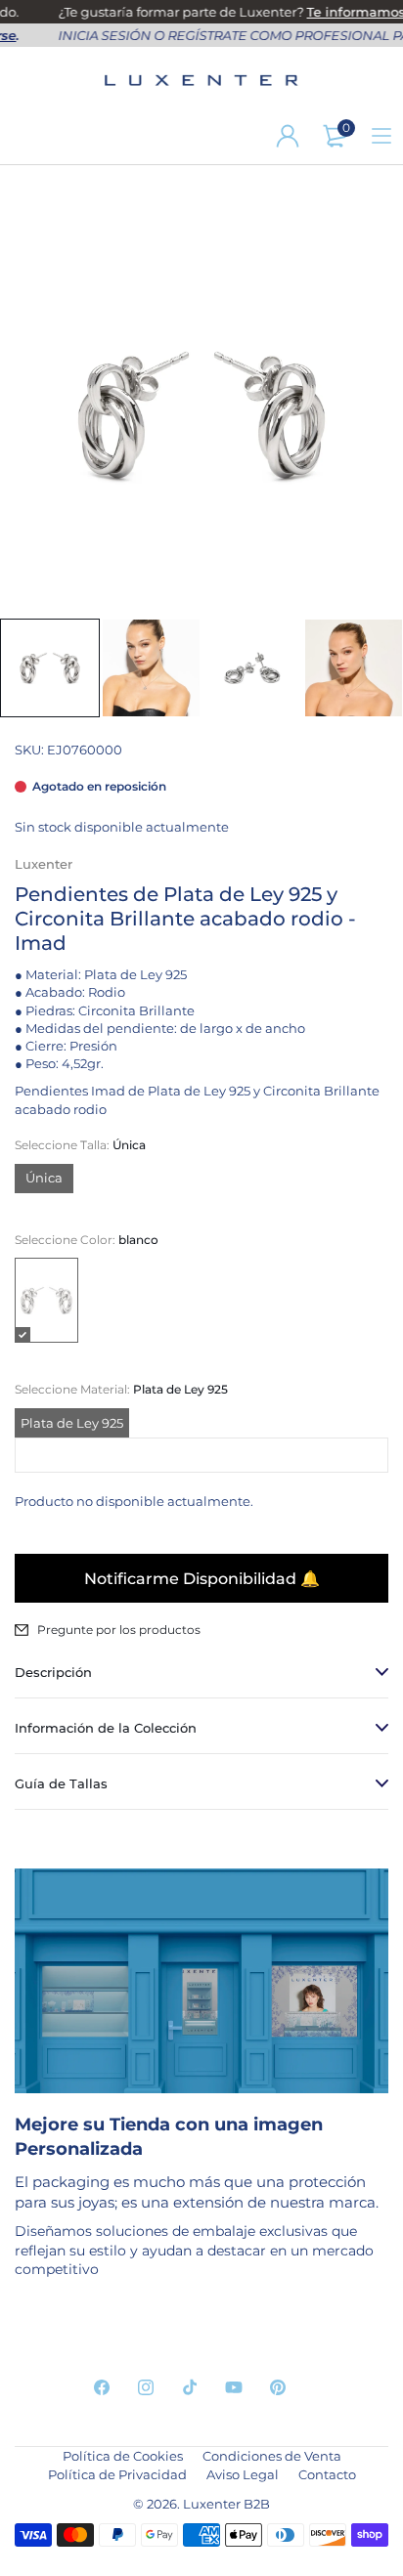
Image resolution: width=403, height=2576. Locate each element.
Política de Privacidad (117, 2474)
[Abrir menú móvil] (381, 136)
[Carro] (335, 136)
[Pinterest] (278, 2387)
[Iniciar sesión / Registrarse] (288, 136)
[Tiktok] (190, 2387)
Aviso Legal (243, 2474)
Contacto (327, 2474)
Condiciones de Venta (272, 2456)
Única (44, 1178)
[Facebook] (102, 2387)
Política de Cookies (123, 2456)
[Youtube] (234, 2387)
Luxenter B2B (226, 2504)
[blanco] (46, 1300)
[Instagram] (146, 2387)
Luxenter (44, 864)
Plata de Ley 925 (72, 1423)
